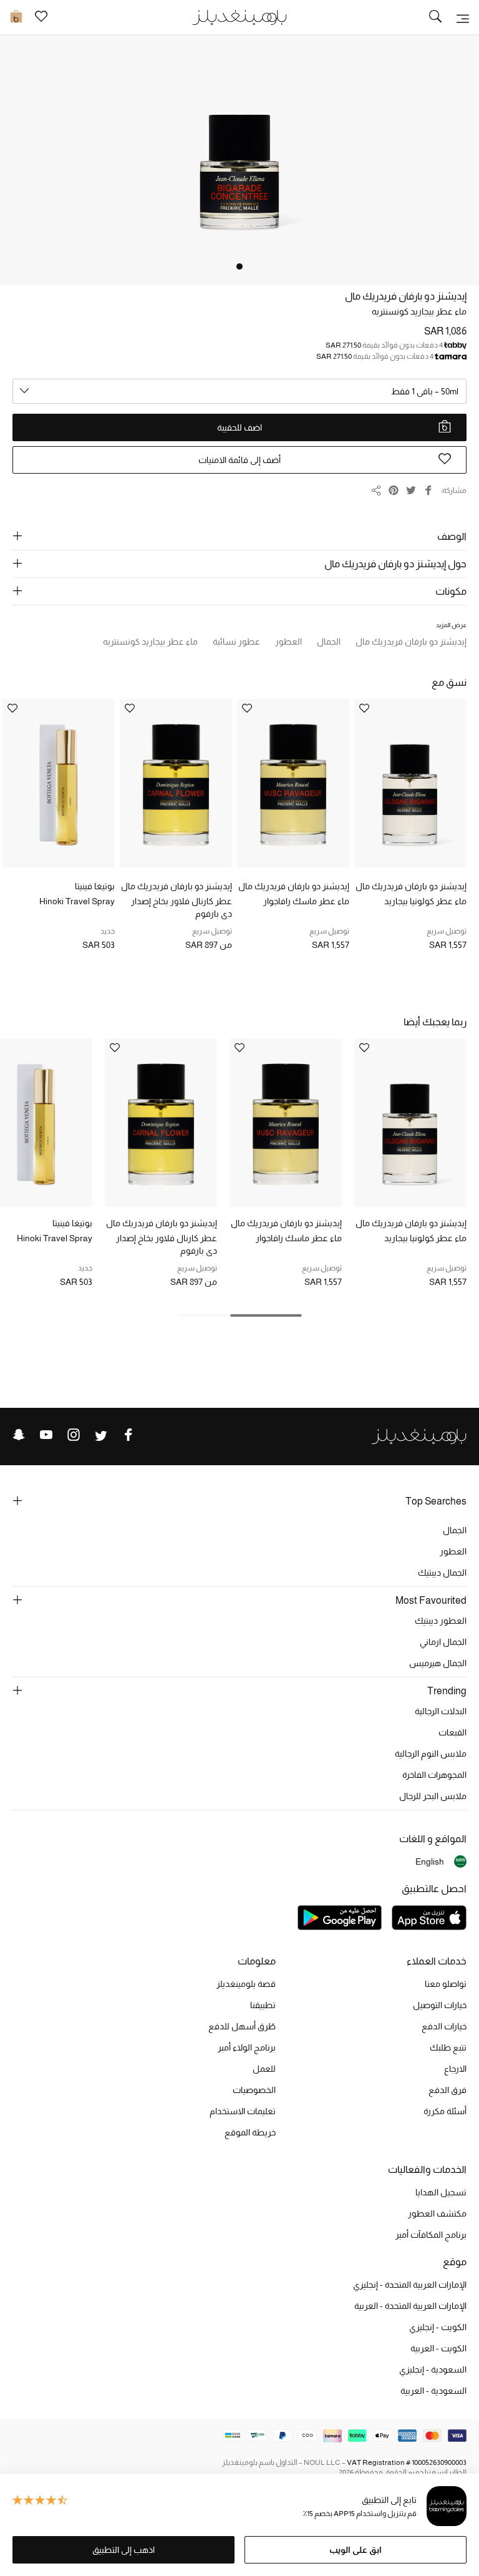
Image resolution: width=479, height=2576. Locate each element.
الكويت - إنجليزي (438, 2327)
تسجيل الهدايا (441, 2192)
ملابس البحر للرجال (433, 1796)
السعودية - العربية (433, 2391)
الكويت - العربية (438, 2348)
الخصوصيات (254, 2090)
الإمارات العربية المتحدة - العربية (410, 2306)
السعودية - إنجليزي (433, 2369)
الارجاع (455, 2069)
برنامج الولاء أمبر (247, 2047)
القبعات (452, 1732)
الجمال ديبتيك (442, 1573)
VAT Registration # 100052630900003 (407, 2462)
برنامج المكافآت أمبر (431, 2235)
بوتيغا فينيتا (95, 886)
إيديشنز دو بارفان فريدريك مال (406, 296)
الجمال (455, 1530)
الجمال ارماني (443, 1642)
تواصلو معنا (446, 1984)
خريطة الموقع (250, 2132)
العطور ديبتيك (441, 1621)
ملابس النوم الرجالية (431, 1754)
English (430, 1861)
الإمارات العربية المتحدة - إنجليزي (410, 2285)
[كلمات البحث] (435, 17)
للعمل (264, 2069)
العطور (453, 1551)
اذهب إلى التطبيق (123, 2550)
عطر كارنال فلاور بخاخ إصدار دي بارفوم (181, 907)
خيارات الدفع (444, 2026)
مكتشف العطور (437, 2213)
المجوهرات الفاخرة (434, 1775)
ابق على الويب (356, 2550)
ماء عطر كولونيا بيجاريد (425, 901)
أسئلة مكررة (445, 2111)
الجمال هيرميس (438, 1663)
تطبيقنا (263, 2005)
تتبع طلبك (448, 2047)
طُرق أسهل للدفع (242, 2026)
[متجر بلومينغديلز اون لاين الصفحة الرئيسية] (239, 17)
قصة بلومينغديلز (246, 1984)
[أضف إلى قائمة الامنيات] (364, 709)
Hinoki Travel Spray (77, 901)
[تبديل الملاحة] (463, 17)
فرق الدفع (448, 2090)
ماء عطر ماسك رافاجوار (306, 901)
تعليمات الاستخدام (243, 2111)
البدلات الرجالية (441, 1711)
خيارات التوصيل (440, 2005)
